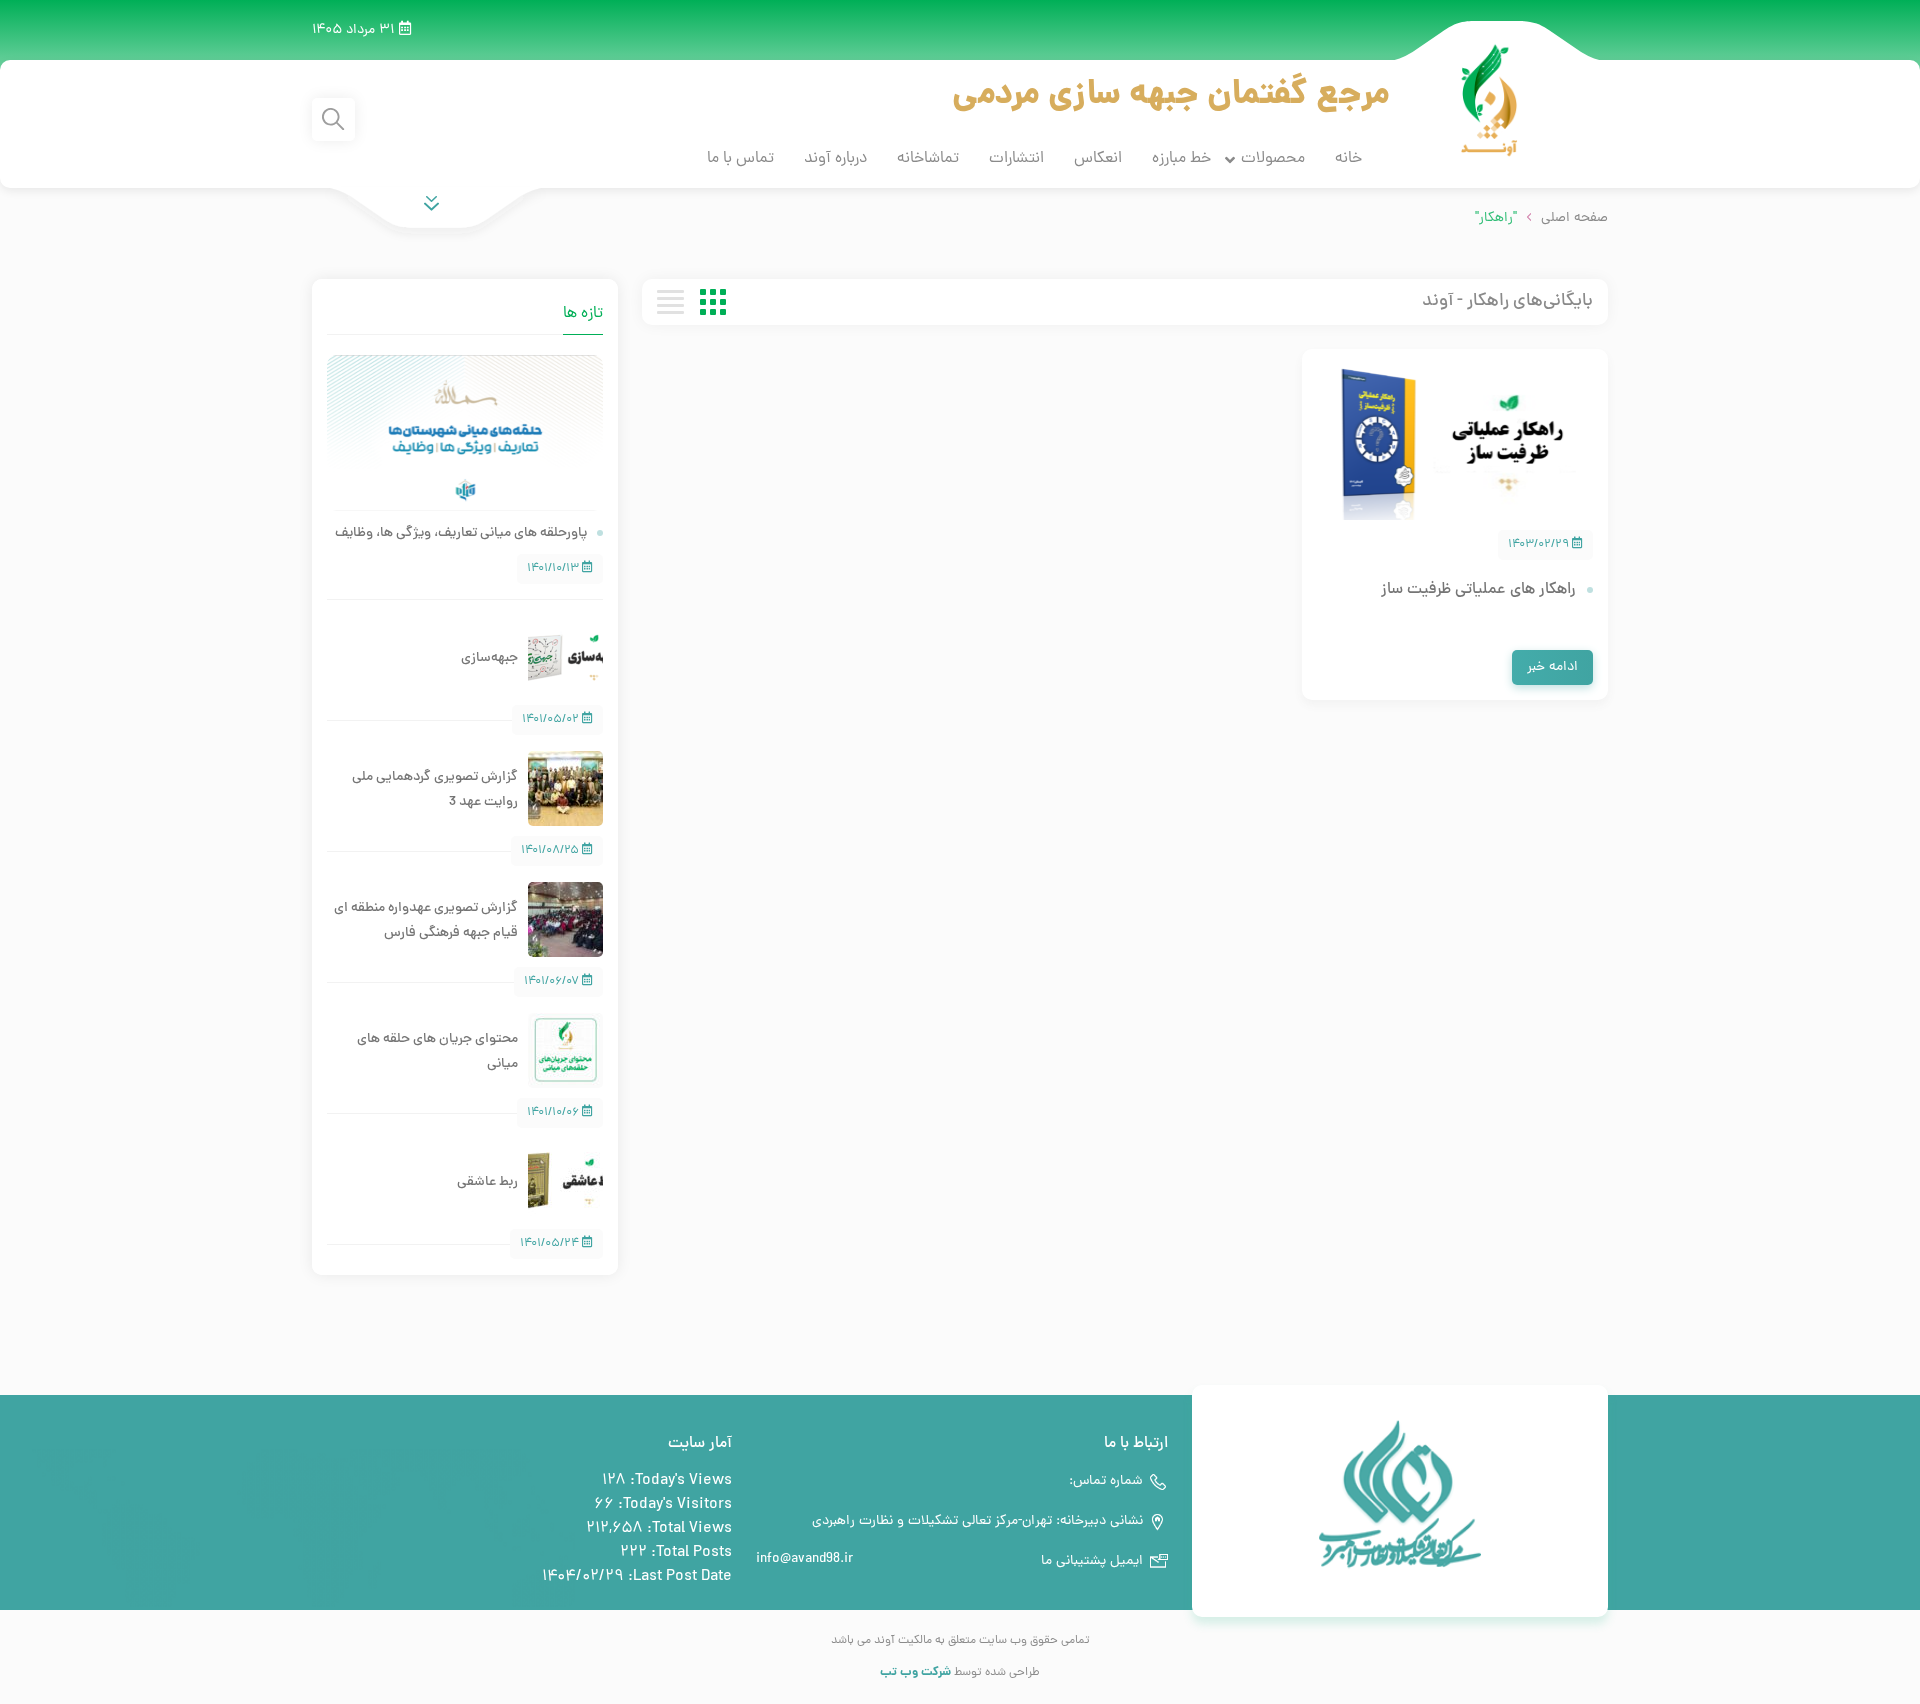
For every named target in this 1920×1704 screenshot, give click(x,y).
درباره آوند (835, 159)
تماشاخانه (928, 159)
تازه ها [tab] (583, 314)
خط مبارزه (1181, 159)
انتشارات (1016, 159)
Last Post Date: (678, 1577)
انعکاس (1098, 159)
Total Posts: (689, 1553)
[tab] (445, 302)
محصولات (1273, 159)
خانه (1348, 159)
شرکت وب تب (915, 1672)
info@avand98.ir (804, 1559)
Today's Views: (679, 1481)
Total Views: (687, 1529)
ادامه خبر (1552, 667)
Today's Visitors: (673, 1505)
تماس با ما (740, 159)
